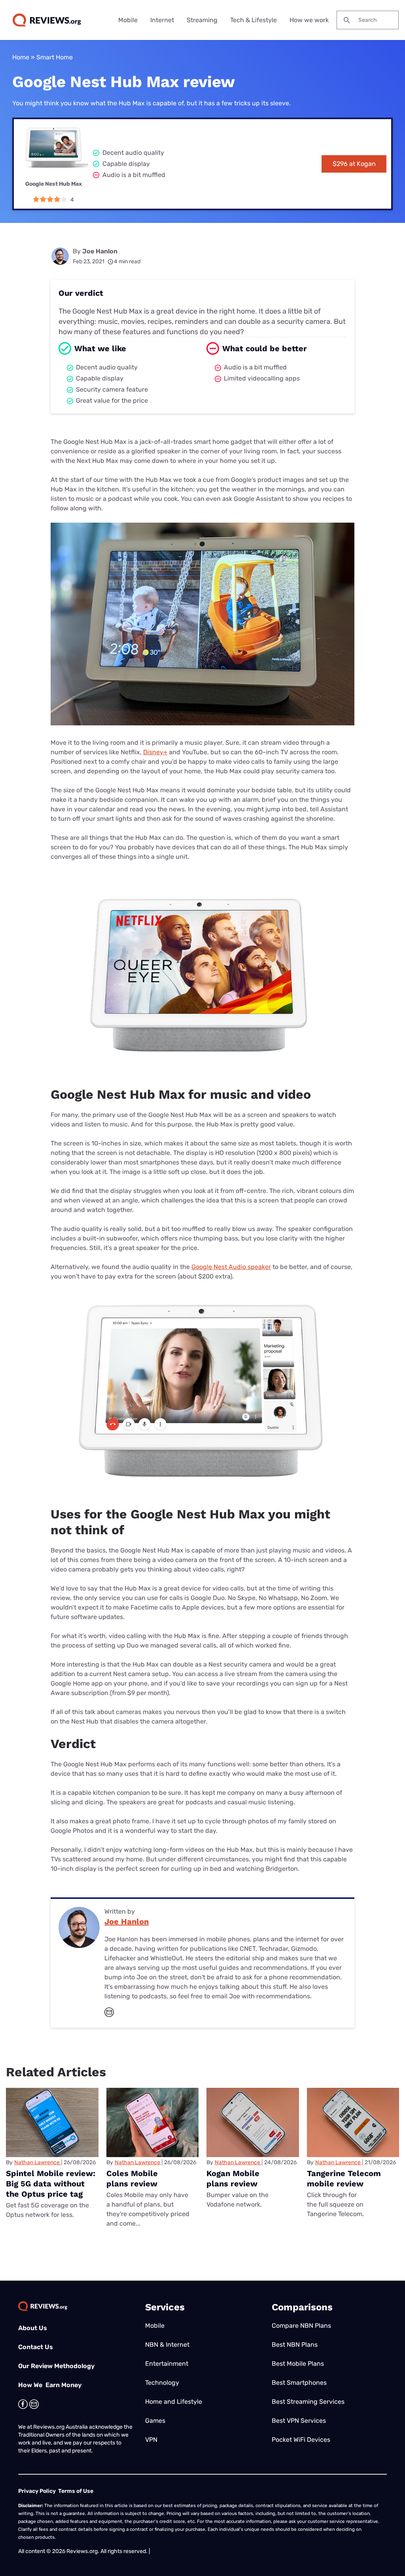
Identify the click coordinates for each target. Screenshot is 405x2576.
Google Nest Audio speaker (231, 1267)
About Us (33, 2328)
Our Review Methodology (56, 2366)
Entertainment (167, 2364)
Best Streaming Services (308, 2402)
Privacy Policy (37, 2491)
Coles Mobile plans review (132, 2178)
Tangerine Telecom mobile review (344, 2178)
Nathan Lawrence (37, 2162)
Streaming (202, 20)
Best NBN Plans (295, 2345)
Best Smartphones (299, 2383)
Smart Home (55, 57)
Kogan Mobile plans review (233, 2178)
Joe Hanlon (100, 251)
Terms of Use (76, 2491)
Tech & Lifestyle (254, 20)
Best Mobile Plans (298, 2364)
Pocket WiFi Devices (301, 2440)
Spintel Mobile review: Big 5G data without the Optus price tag (51, 2184)
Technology (162, 2383)
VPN (151, 2440)
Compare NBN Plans (301, 2326)
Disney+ (155, 752)
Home (21, 57)
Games (155, 2421)
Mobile (128, 20)
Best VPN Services (299, 2421)
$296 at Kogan (354, 164)
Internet (162, 20)
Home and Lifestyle (174, 2402)
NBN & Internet (167, 2345)
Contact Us (36, 2347)
